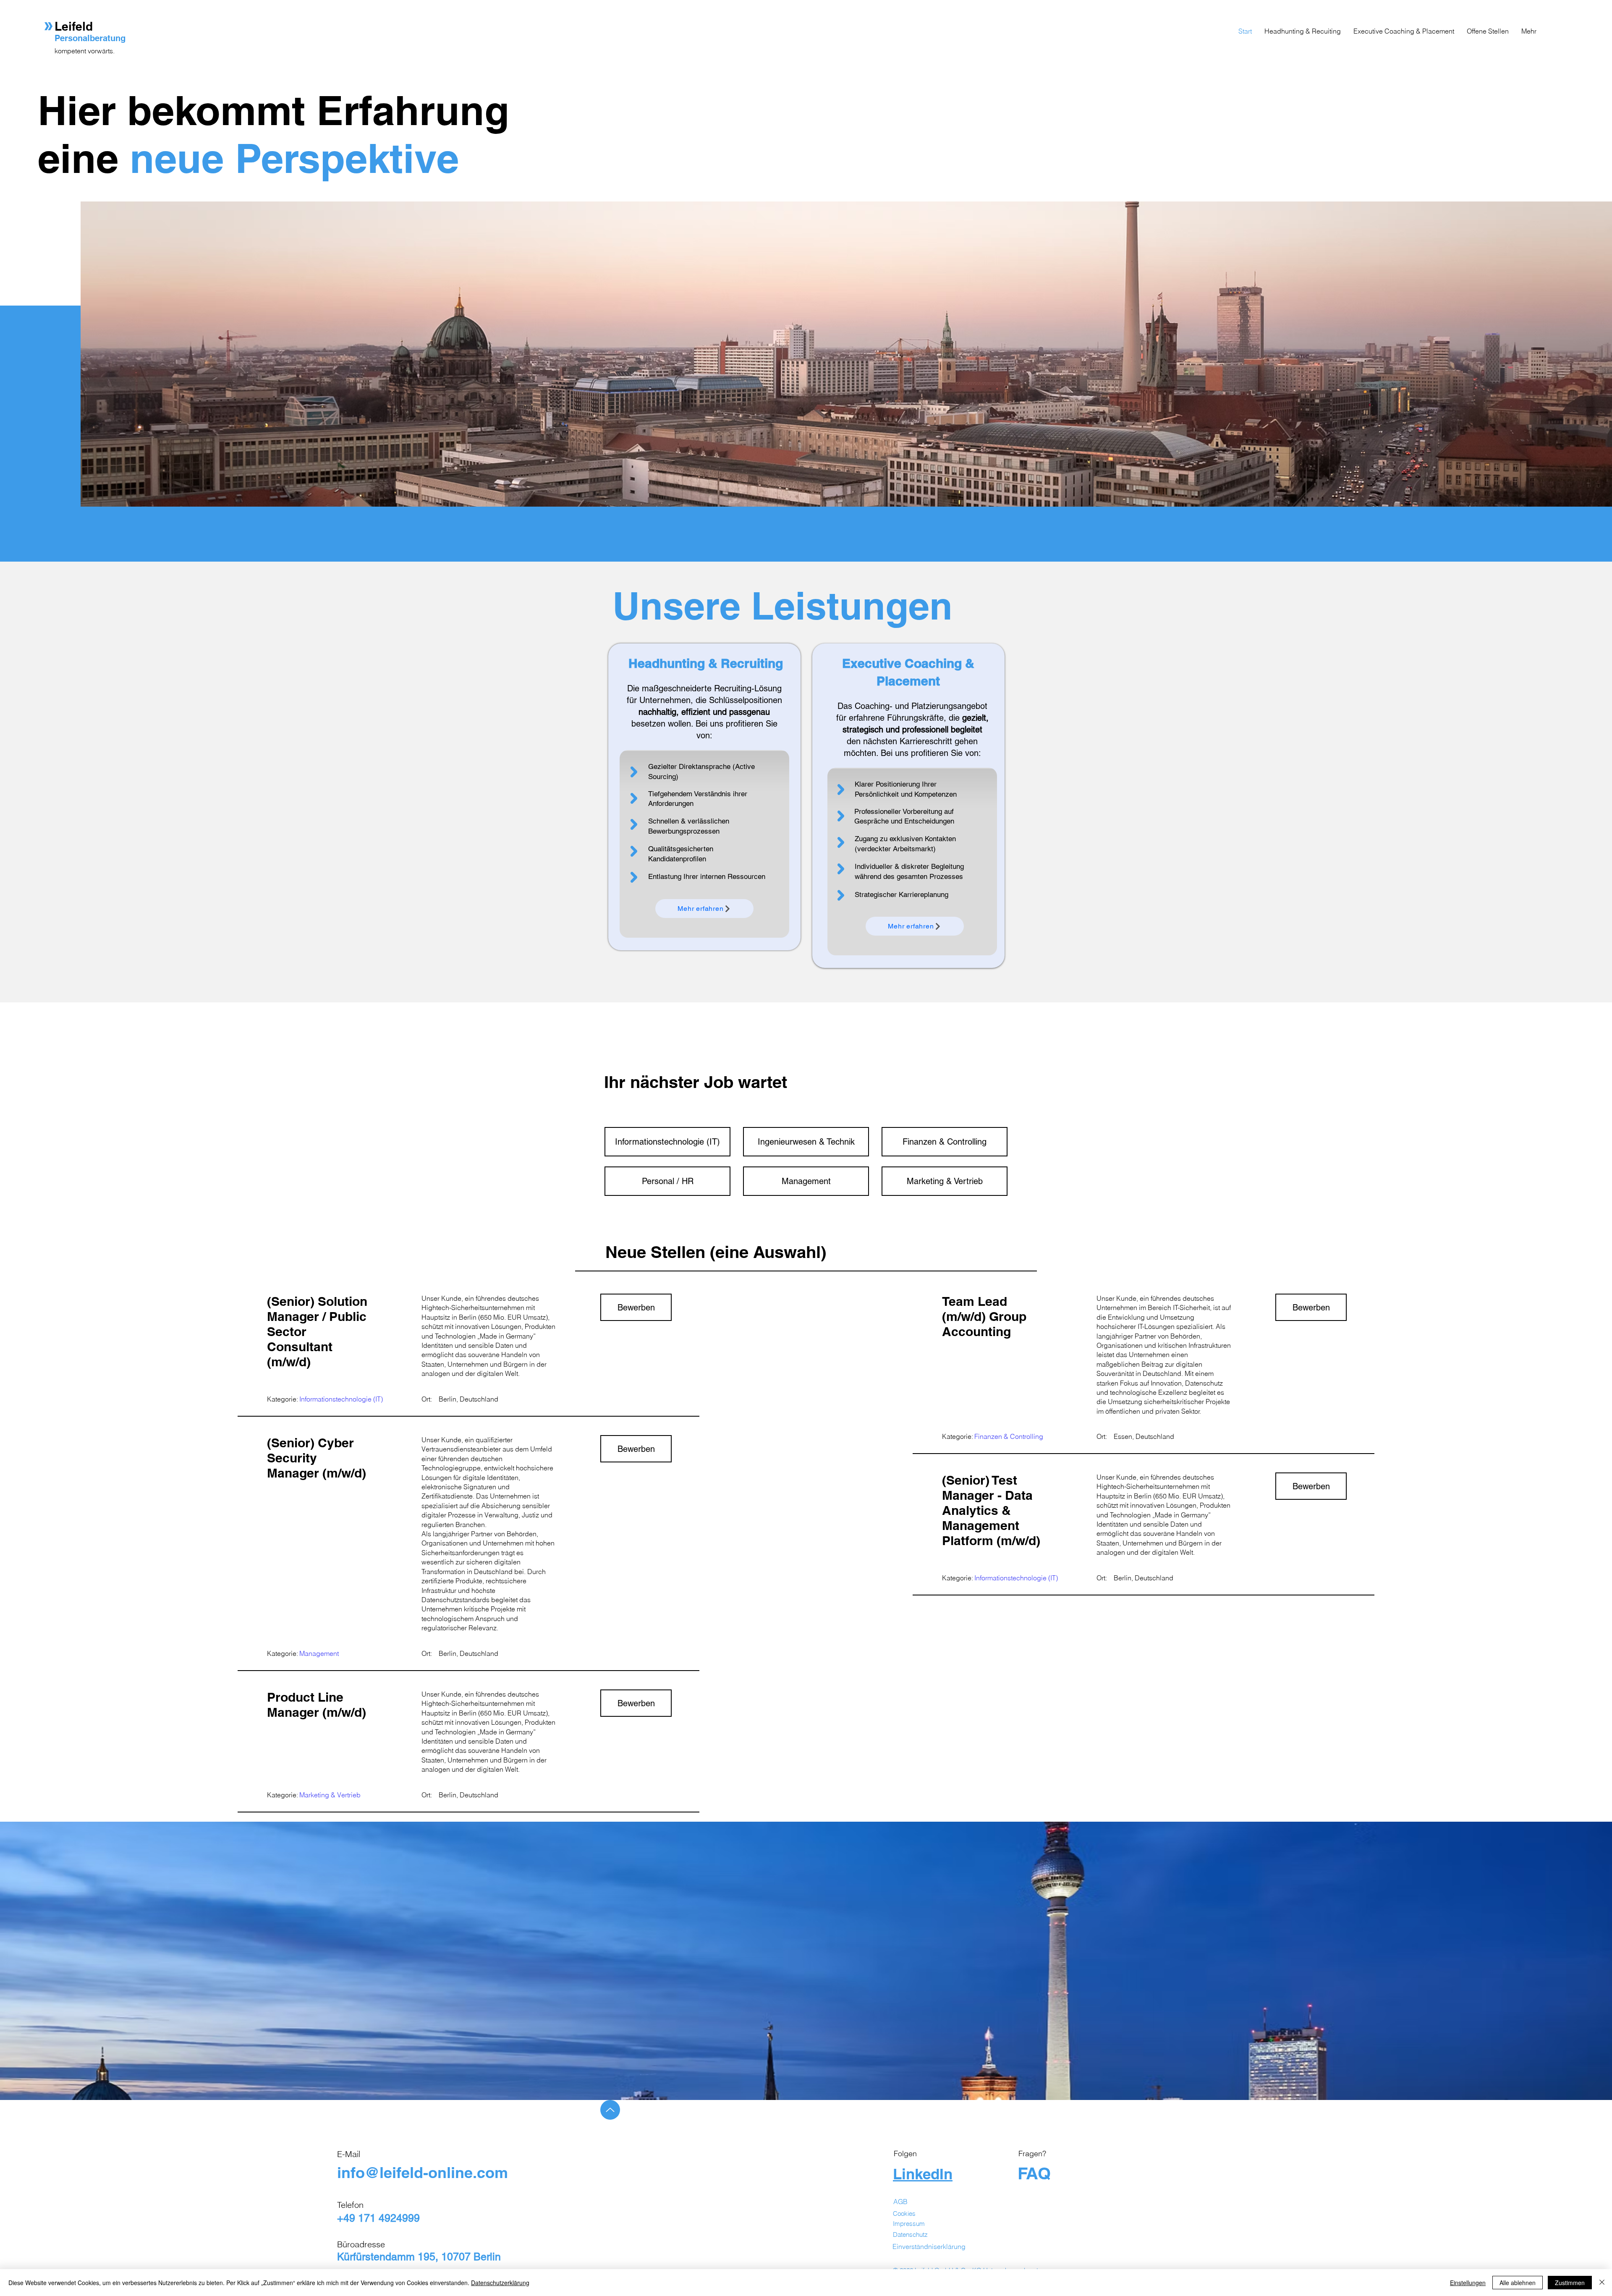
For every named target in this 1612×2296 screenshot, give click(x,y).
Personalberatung (90, 38)
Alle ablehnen (1518, 2283)
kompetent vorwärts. (85, 51)
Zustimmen (1570, 2283)
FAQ (1034, 2173)
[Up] (610, 2110)
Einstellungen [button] (1468, 2283)
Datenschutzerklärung (500, 2283)
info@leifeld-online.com (423, 2172)
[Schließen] (1602, 2283)
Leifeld (75, 26)
